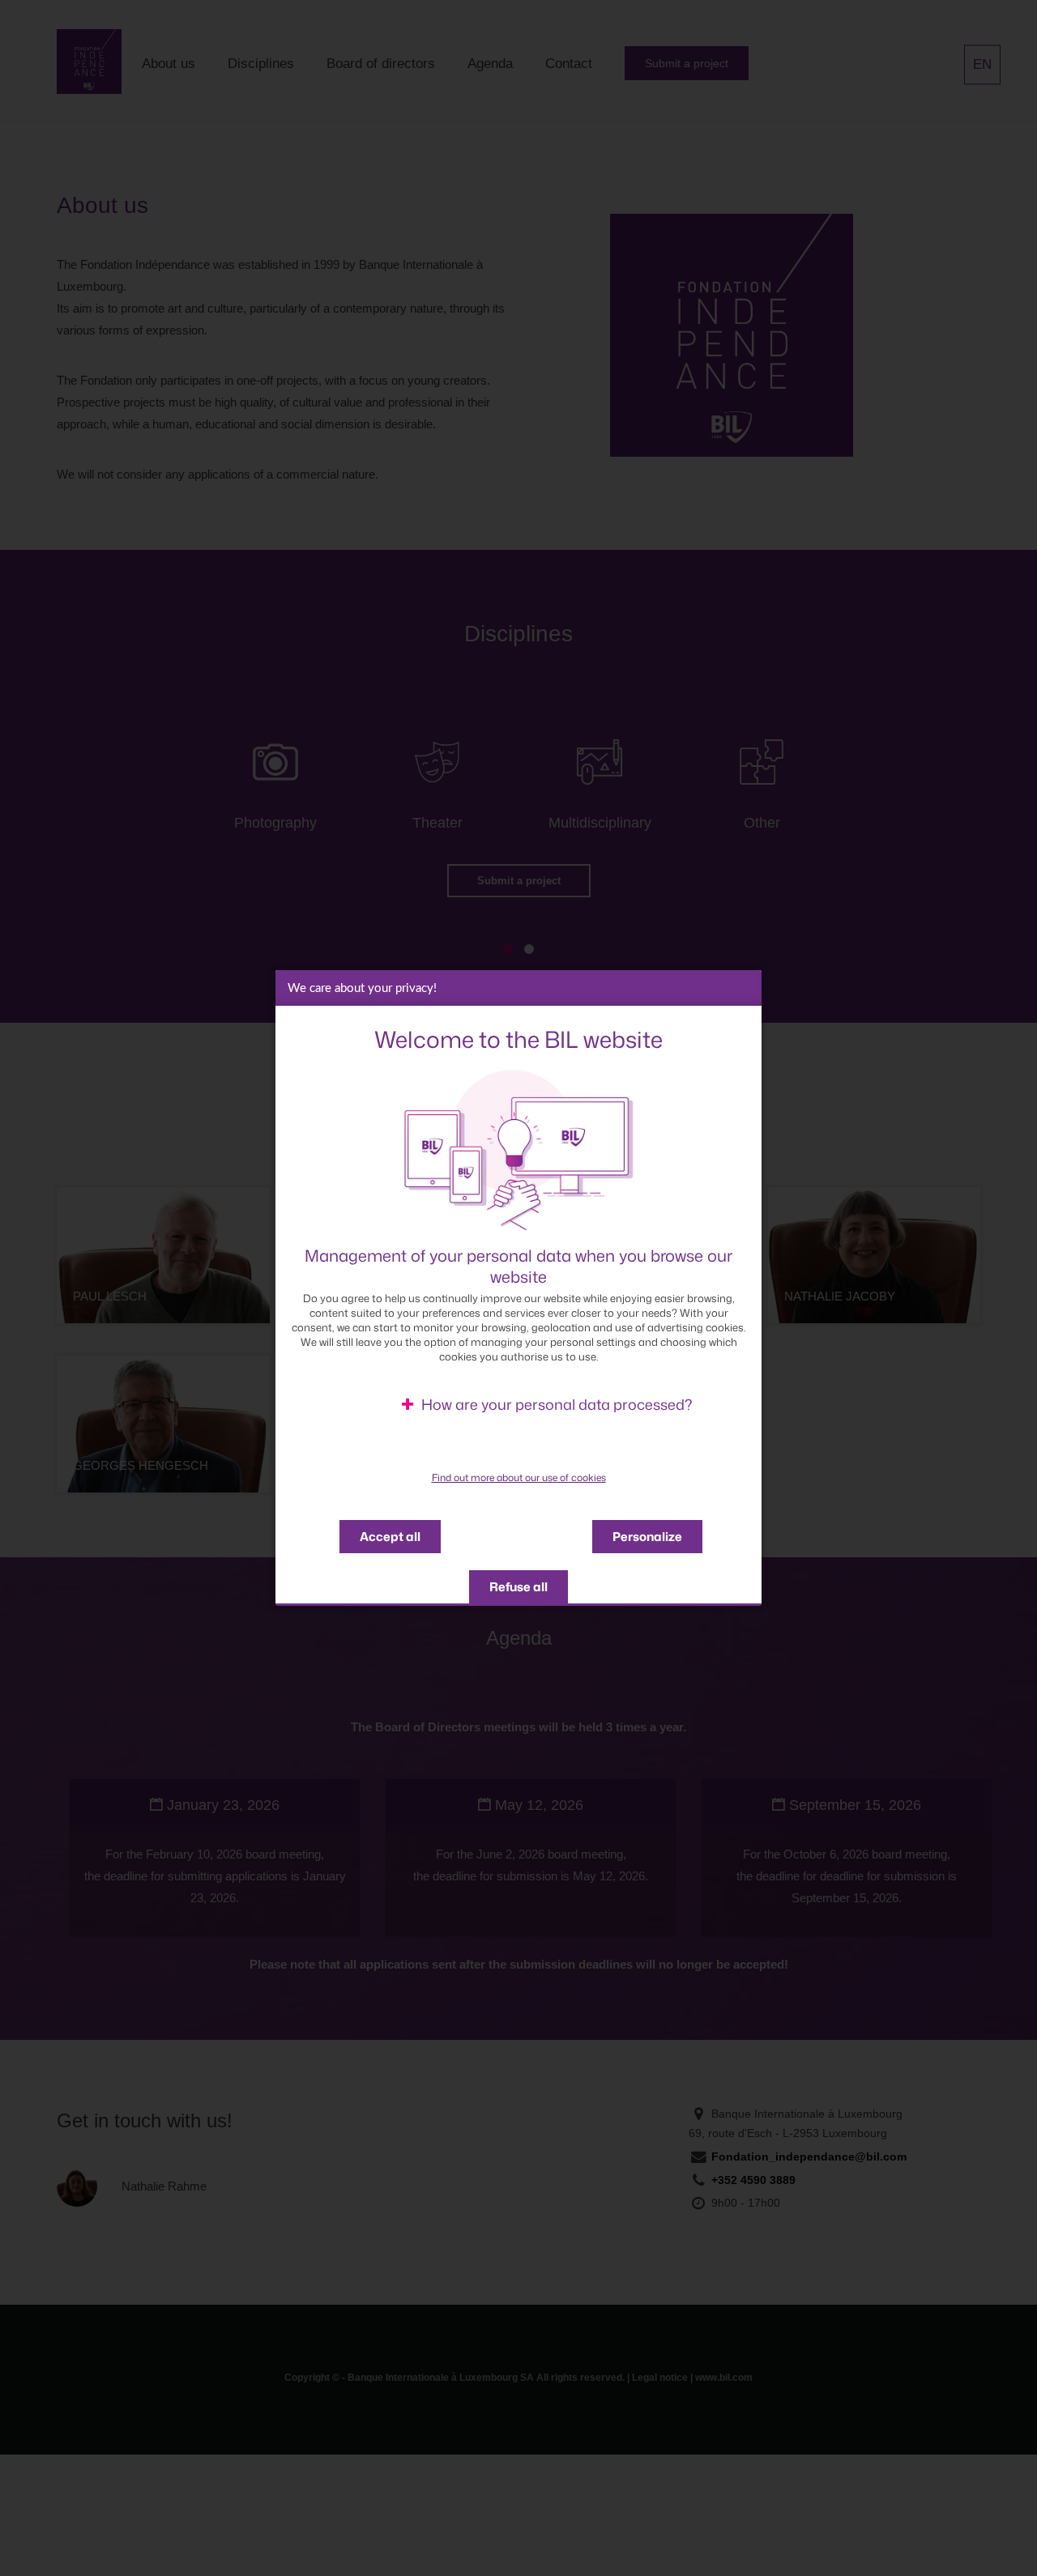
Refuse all (518, 1587)
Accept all (390, 1537)
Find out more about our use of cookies (519, 1478)
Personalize (647, 1537)
